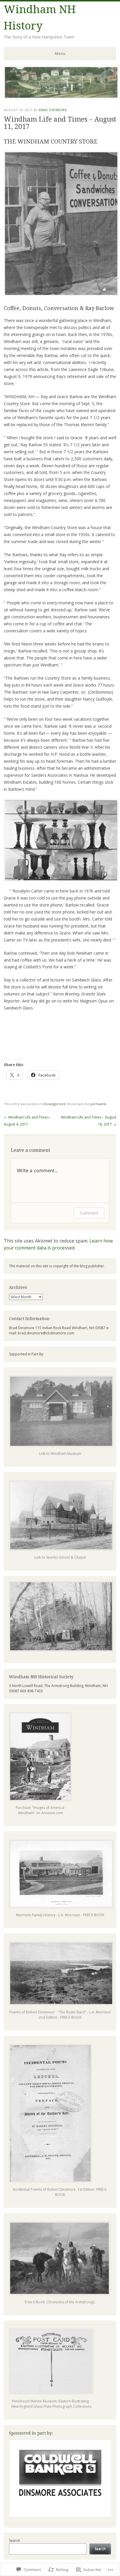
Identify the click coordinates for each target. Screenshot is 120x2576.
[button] (60, 2478)
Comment (89, 1213)
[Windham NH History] (61, 97)
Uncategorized (54, 1104)
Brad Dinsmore (53, 110)
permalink (98, 1104)
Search (15, 2541)
